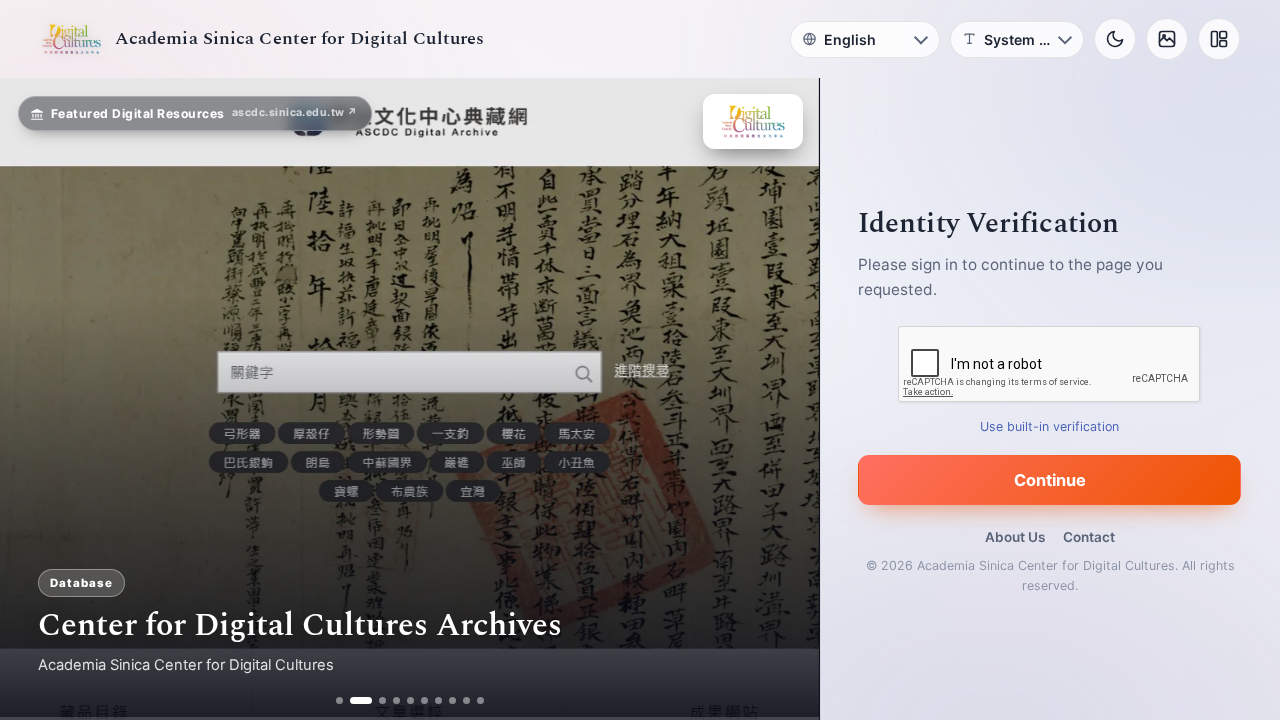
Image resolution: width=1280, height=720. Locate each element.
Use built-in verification (1050, 426)
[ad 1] (339, 700)
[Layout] (1219, 39)
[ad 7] (438, 700)
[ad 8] (452, 700)
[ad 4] (396, 700)
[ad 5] (410, 700)
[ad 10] (480, 700)
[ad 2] (353, 700)
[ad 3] (375, 700)
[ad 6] (424, 700)
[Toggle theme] (1115, 39)
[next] (783, 399)
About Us (1015, 537)
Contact (1089, 537)
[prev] (36, 399)
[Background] (1167, 39)
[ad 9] (466, 700)
